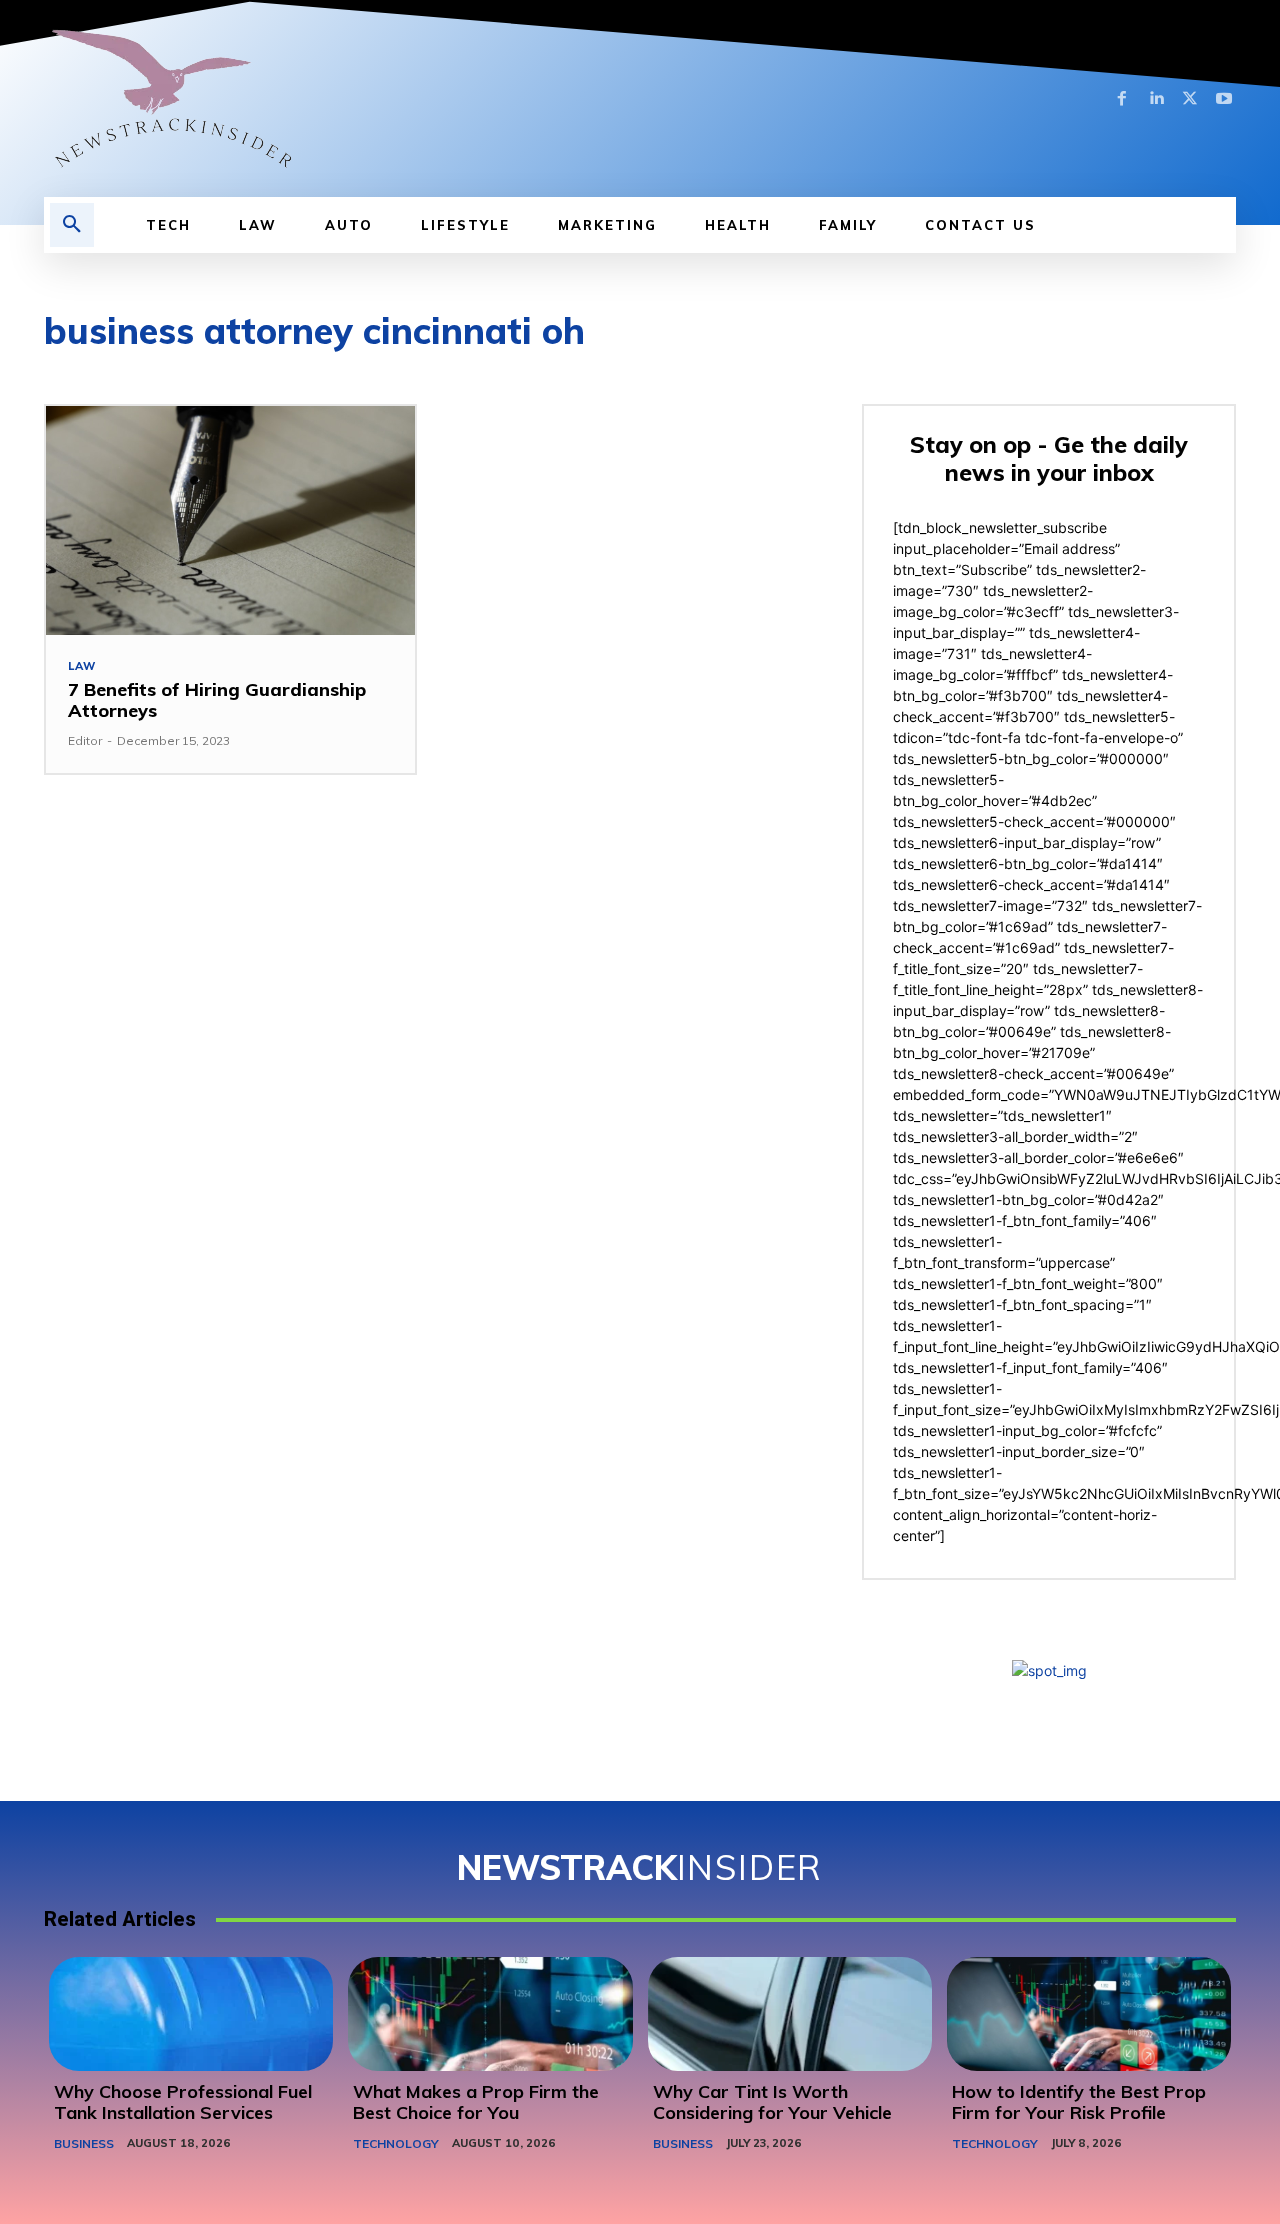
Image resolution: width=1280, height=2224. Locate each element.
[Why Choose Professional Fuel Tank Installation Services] (191, 2014)
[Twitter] (1190, 99)
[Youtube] (1224, 99)
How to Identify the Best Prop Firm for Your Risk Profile (1079, 2102)
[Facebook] (1122, 99)
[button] (72, 225)
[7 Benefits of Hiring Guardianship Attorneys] (230, 520)
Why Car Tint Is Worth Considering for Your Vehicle (772, 2102)
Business (84, 2143)
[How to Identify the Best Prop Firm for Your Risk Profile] (1089, 2014)
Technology (396, 2143)
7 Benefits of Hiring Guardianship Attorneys (217, 700)
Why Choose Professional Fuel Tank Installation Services (183, 2102)
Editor (85, 740)
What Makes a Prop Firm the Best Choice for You (476, 2102)
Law (81, 666)
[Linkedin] (1156, 99)
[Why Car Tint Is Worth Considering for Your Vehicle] (790, 2014)
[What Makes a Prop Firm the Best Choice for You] (490, 2014)
